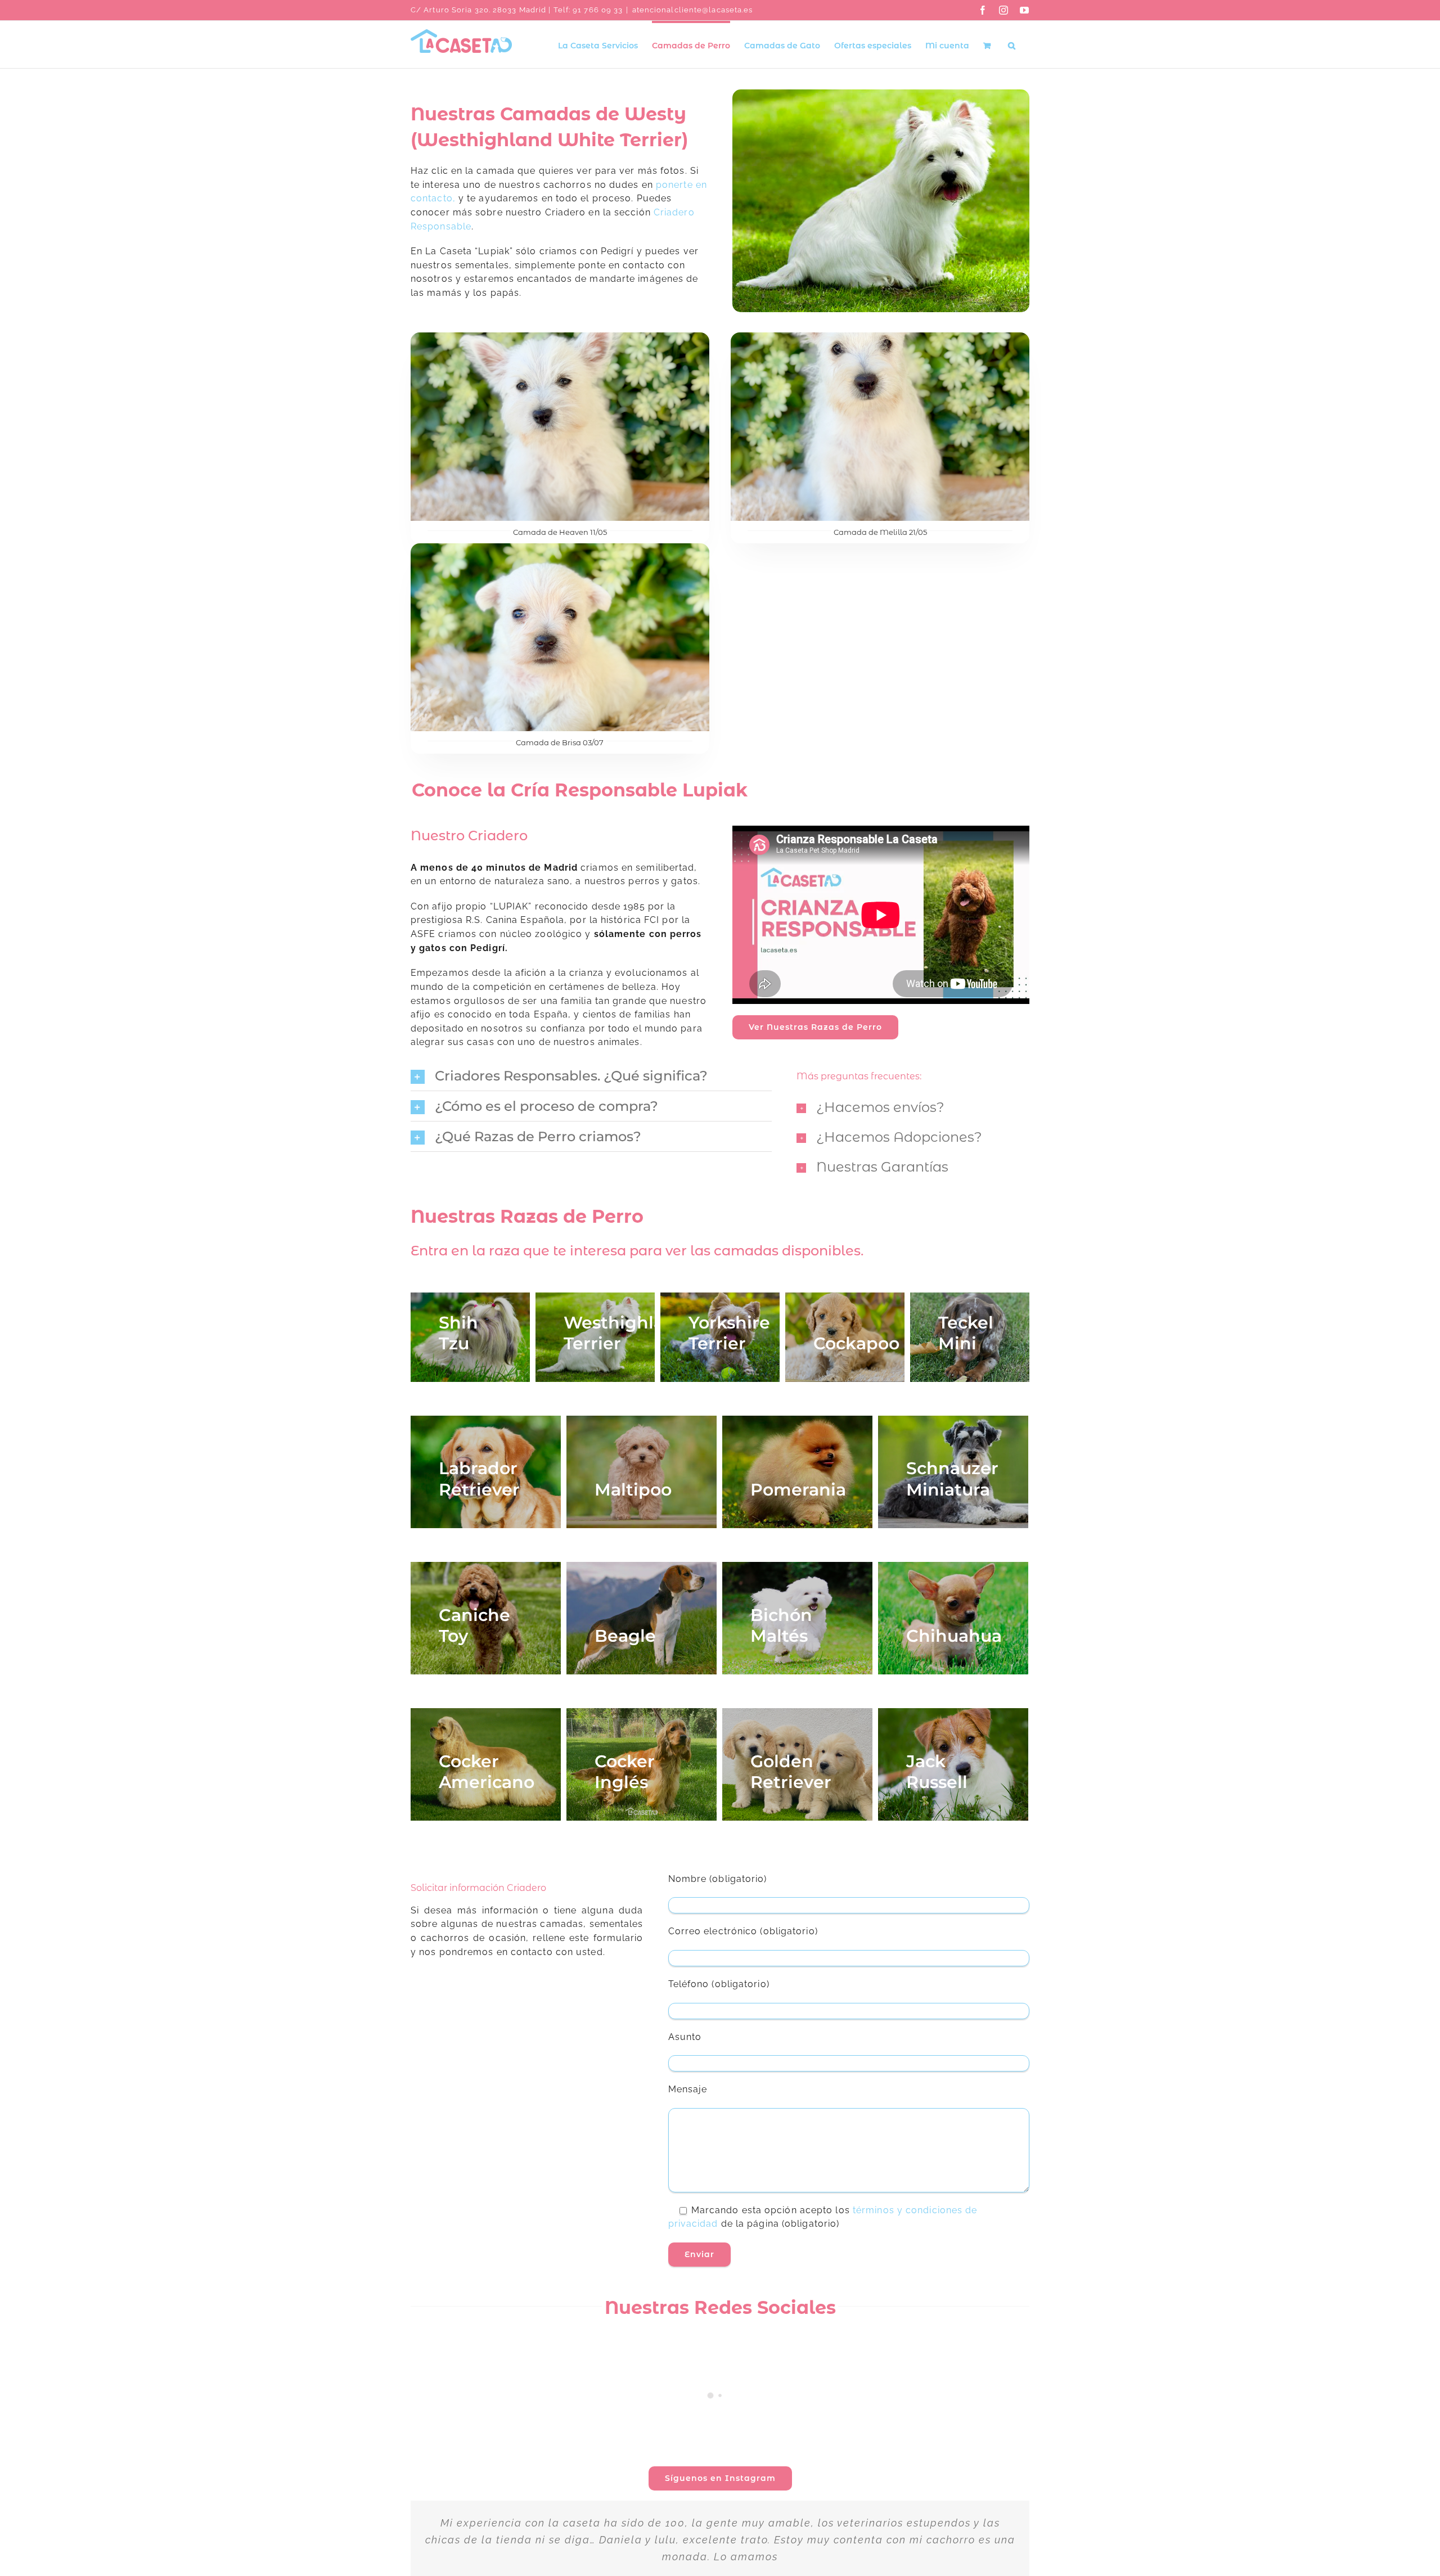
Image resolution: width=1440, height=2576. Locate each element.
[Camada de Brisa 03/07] (560, 550)
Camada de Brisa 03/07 (560, 742)
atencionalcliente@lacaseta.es (693, 10)
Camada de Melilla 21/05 (880, 532)
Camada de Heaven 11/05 (560, 532)
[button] (1012, 44)
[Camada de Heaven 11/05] (560, 339)
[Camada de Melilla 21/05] (880, 339)
